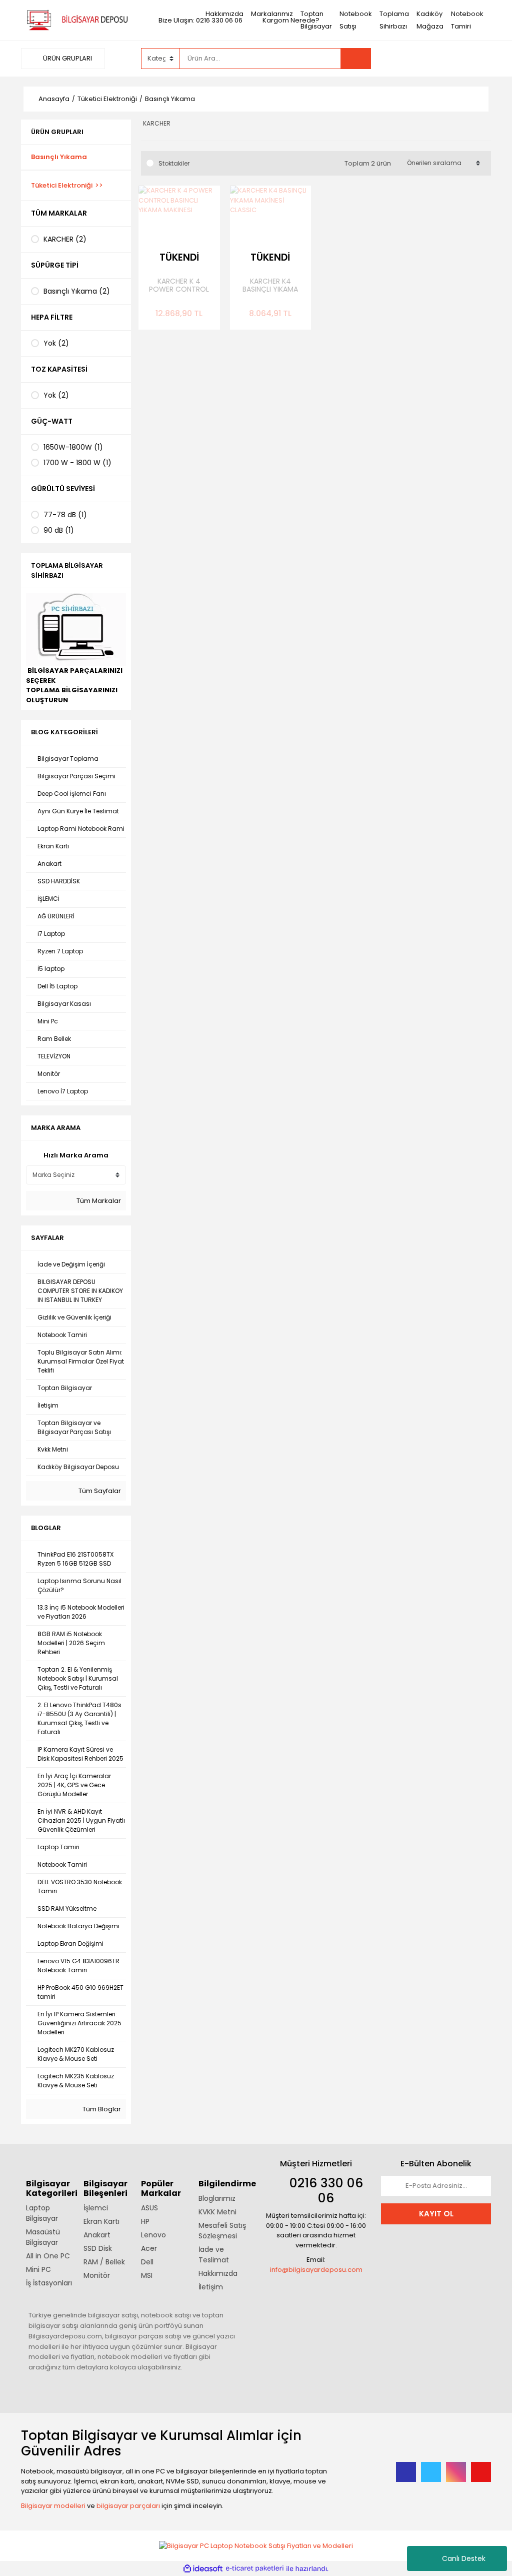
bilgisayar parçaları (128, 2506)
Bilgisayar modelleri (53, 2506)
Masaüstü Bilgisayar (43, 2237)
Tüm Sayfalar (99, 1491)
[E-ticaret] (255, 2568)
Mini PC (38, 2269)
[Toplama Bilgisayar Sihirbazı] (76, 629)
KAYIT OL (436, 2214)
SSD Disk (98, 2248)
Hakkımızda (224, 14)
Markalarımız (272, 14)
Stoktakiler (174, 163)
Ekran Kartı (101, 2221)
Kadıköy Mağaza (430, 20)
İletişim (211, 2287)
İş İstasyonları (49, 2283)
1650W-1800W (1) (73, 447)
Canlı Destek (464, 2558)
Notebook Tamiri (467, 20)
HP (145, 2221)
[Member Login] (416, 58)
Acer (149, 2248)
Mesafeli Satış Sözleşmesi (222, 2231)
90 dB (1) (59, 530)
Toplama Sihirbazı (394, 20)
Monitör (97, 2275)
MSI (147, 2275)
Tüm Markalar (98, 1201)
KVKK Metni (217, 2212)
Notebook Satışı (356, 20)
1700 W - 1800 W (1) (77, 463)
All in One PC (48, 2256)
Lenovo (153, 2235)
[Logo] (76, 20)
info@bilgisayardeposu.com (316, 2270)
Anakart (97, 2235)
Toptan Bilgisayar (316, 20)
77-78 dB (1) (65, 515)
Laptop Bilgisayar (42, 2213)
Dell (147, 2262)
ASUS (149, 2208)
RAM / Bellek (104, 2262)
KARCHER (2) (65, 239)
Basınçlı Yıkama (170, 99)
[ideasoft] (203, 2568)
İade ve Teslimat (214, 2255)
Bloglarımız (217, 2198)
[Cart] (476, 59)
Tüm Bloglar (101, 2109)
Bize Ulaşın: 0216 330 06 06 (200, 20)
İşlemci (96, 2208)
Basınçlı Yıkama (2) (77, 291)
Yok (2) (56, 343)
